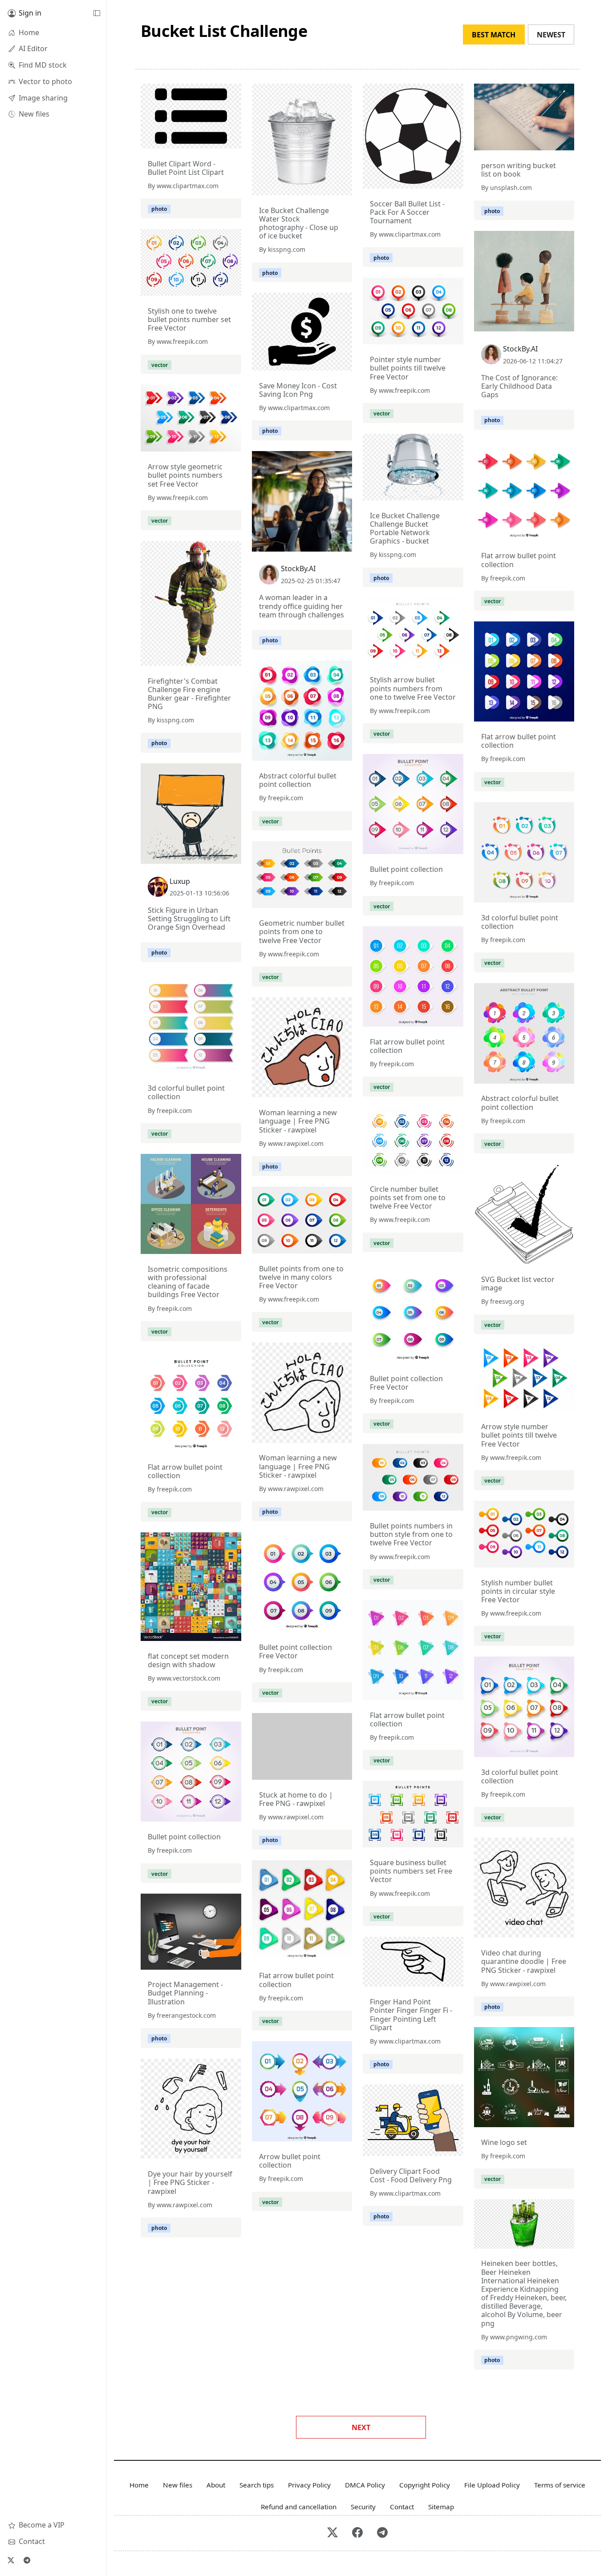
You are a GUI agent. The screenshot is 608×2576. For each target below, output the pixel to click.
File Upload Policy (492, 2485)
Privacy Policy (309, 2485)
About (216, 2485)
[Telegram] (27, 2560)
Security (363, 2507)
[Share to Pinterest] (232, 140)
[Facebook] (357, 2533)
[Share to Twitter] (200, 140)
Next (361, 2427)
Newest (551, 35)
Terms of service (560, 2485)
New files (178, 2485)
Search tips (257, 2485)
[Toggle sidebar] (97, 13)
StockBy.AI (520, 349)
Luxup (180, 881)
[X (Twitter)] (11, 2560)
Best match (494, 35)
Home (139, 2485)
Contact (402, 2507)
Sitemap (441, 2507)
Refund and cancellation (299, 2507)
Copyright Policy (425, 2485)
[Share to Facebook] (216, 140)
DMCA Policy (365, 2485)
